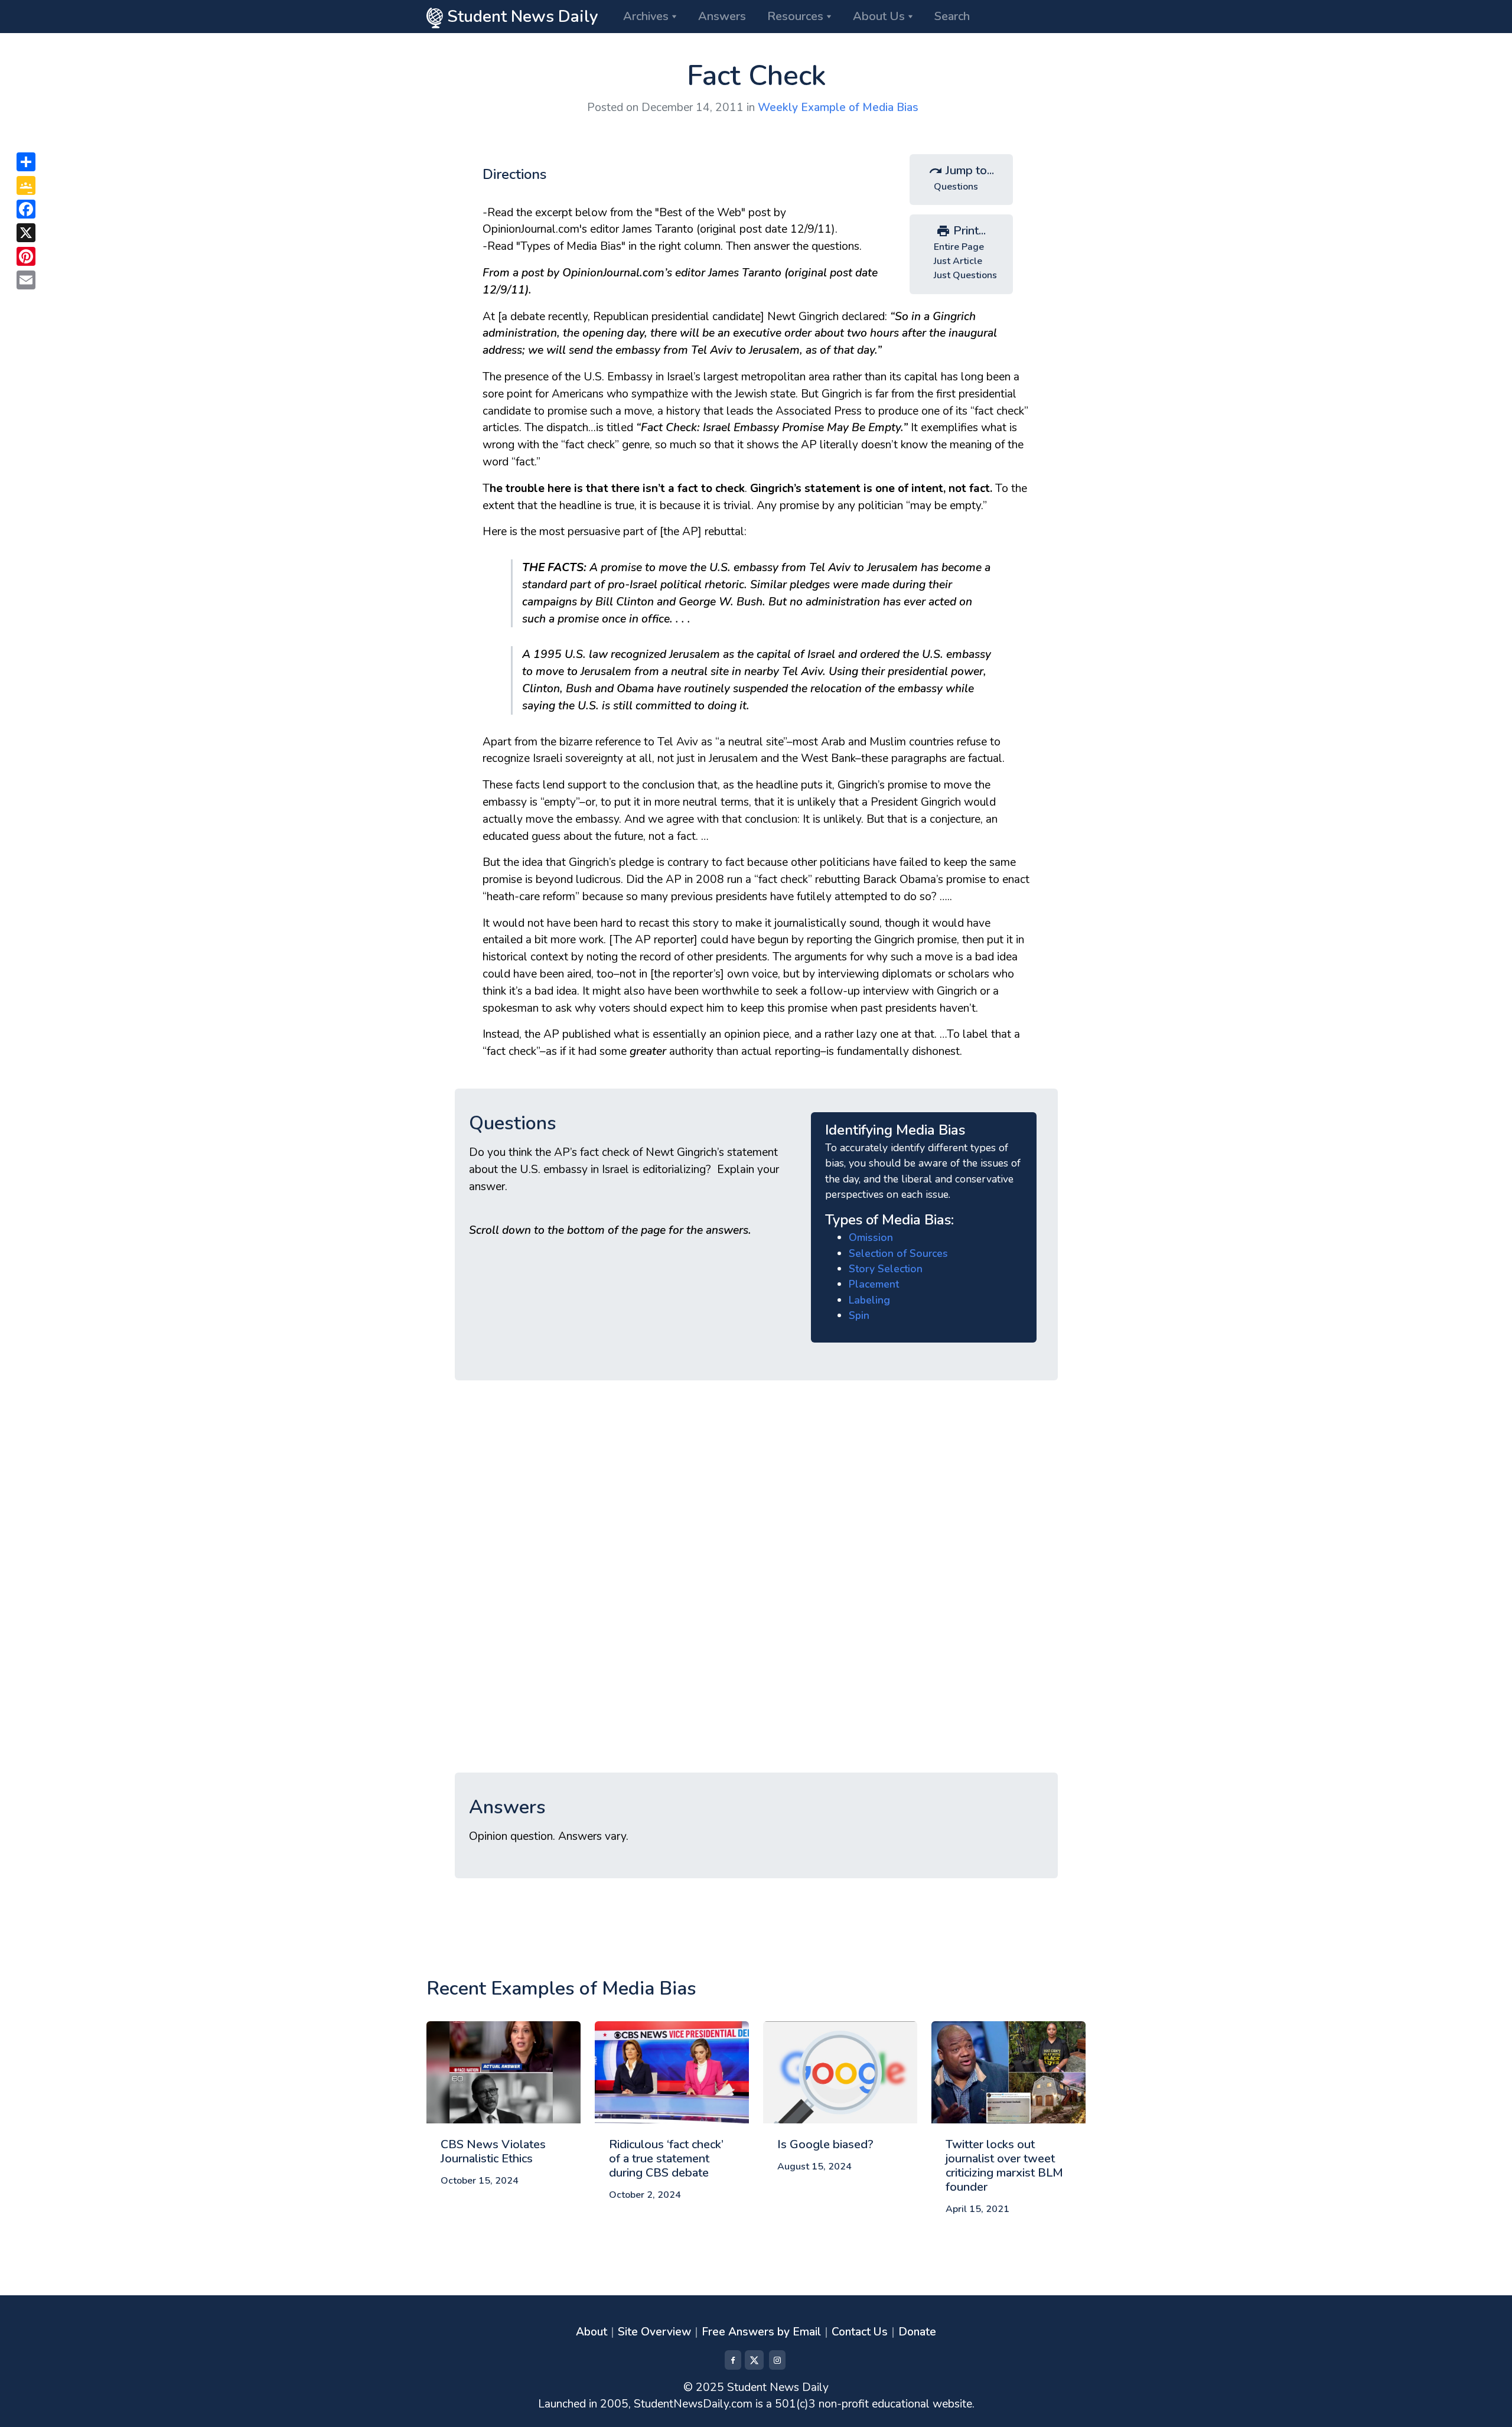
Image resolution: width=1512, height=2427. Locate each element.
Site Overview (654, 2332)
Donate (917, 2332)
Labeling (869, 1300)
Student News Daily (521, 17)
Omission (871, 1237)
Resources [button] (795, 16)
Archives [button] (646, 16)
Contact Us (860, 2332)
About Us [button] (879, 16)
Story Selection (886, 1269)
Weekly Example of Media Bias (838, 107)
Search (952, 16)
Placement (874, 1284)
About (592, 2332)
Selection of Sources (898, 1253)
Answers (722, 16)
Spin (859, 1315)
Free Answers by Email (761, 2332)
